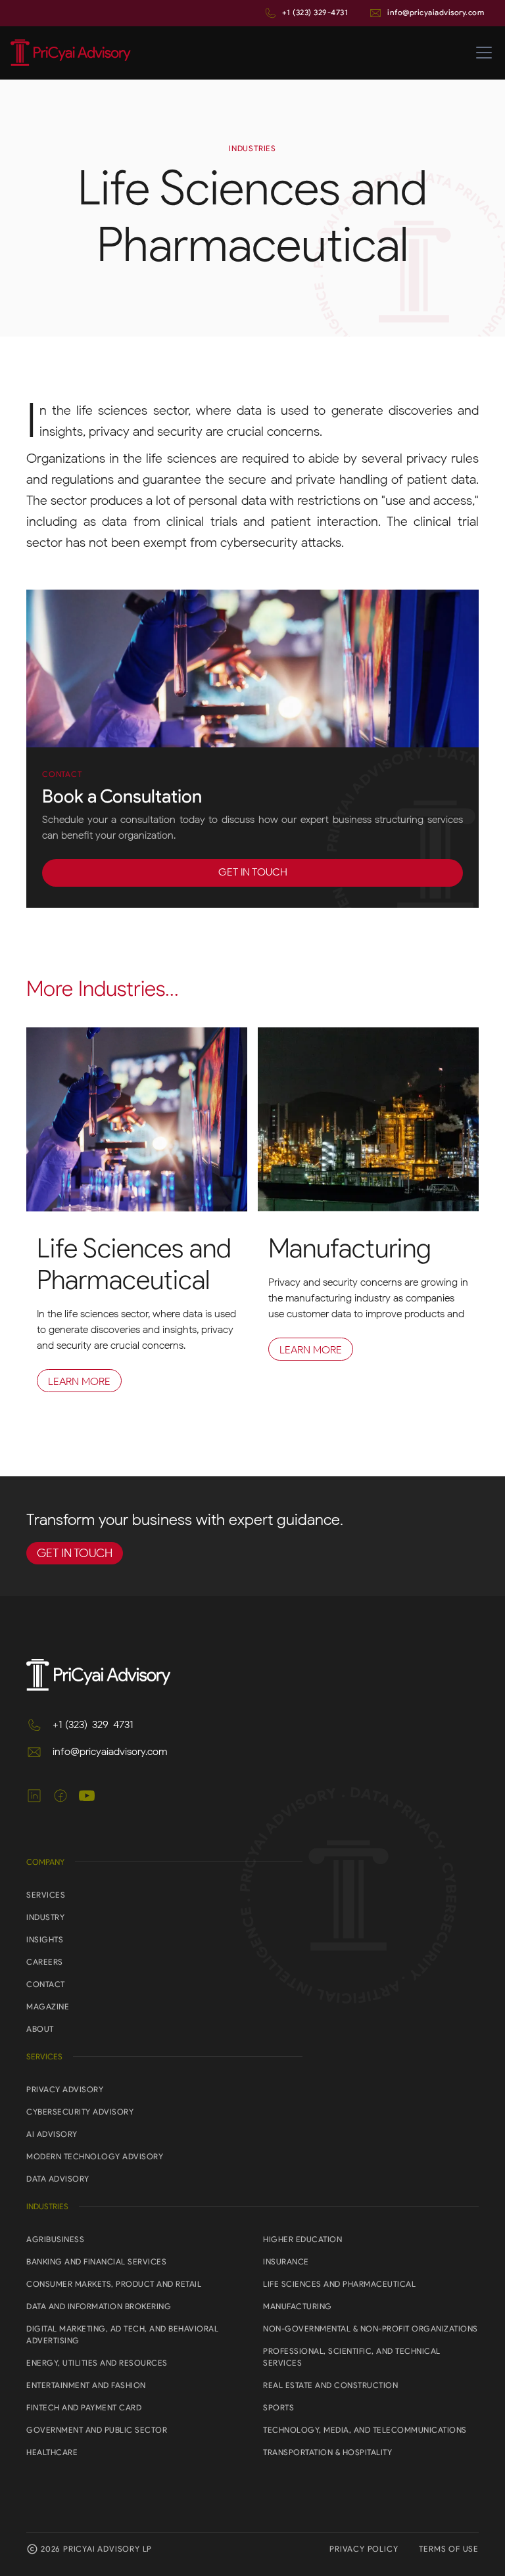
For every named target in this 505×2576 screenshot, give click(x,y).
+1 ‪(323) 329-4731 (315, 12)
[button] (481, 53)
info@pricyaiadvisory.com (436, 12)
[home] (71, 53)
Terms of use (449, 2549)
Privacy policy (364, 2549)
